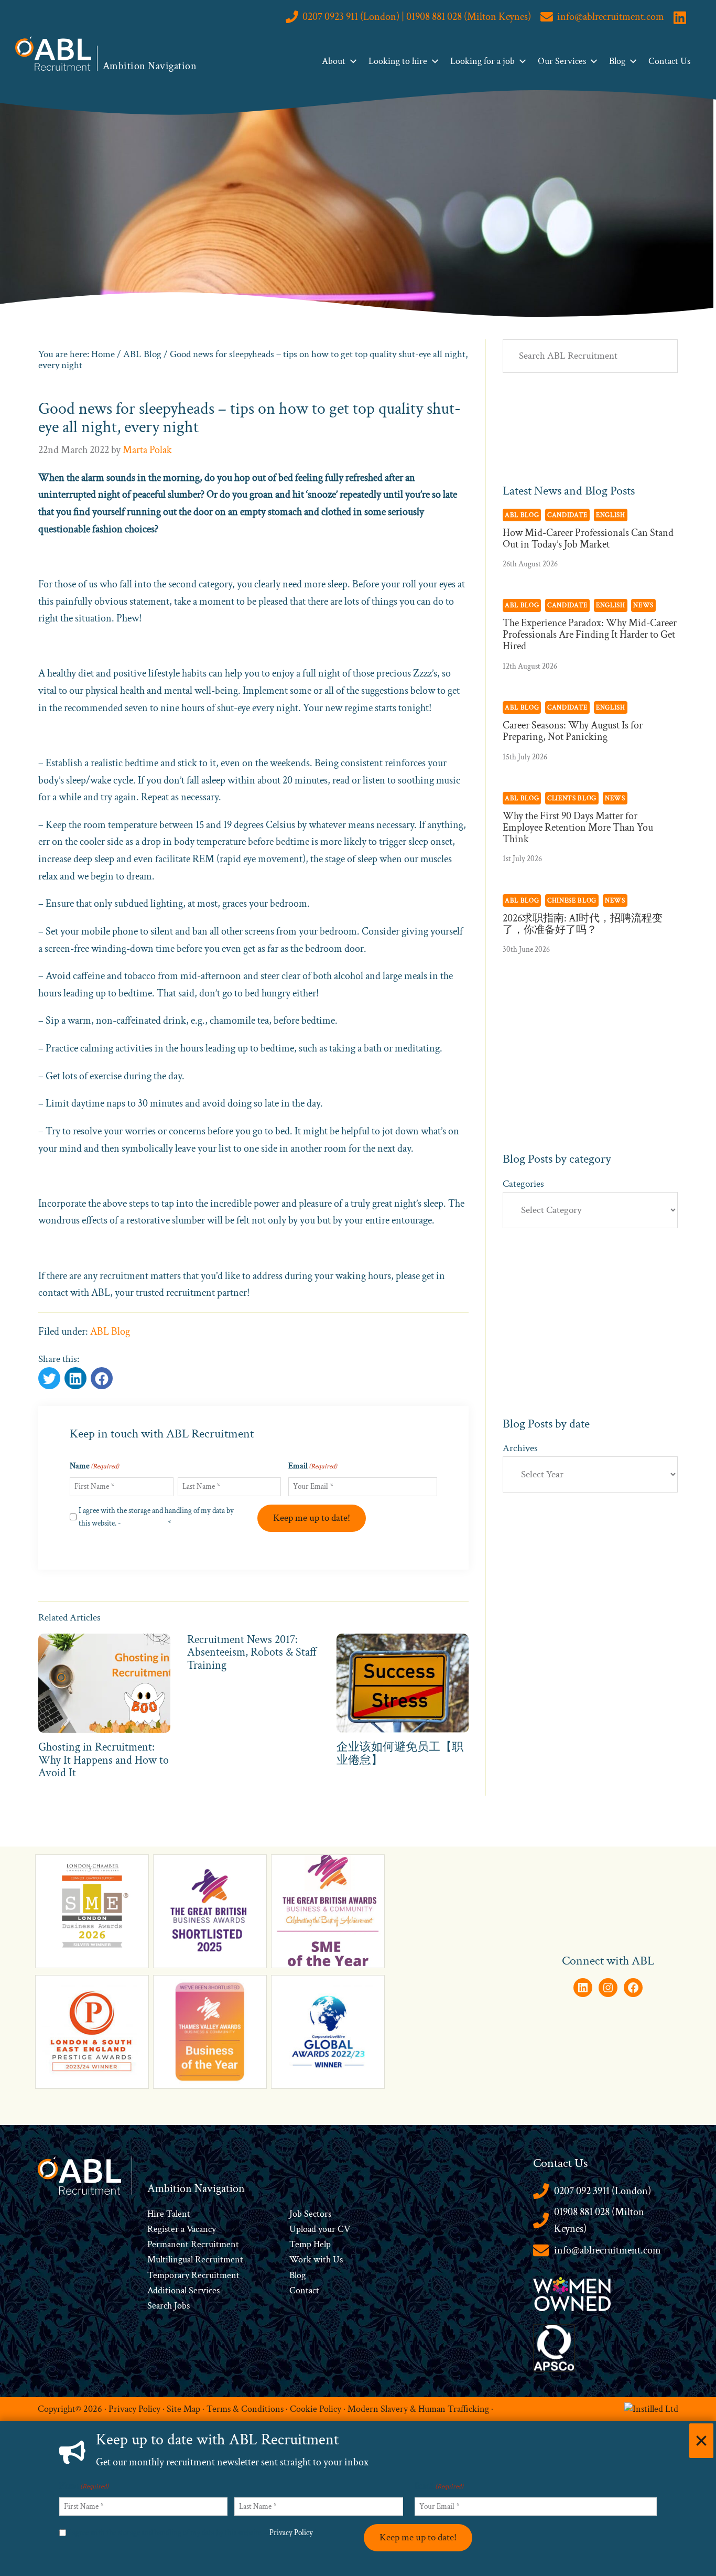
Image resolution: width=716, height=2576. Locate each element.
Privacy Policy (144, 1523)
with (322, 2260)
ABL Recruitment (53, 53)
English (611, 515)
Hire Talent (169, 2214)
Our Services (562, 61)
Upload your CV (320, 2229)
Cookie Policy (316, 2408)
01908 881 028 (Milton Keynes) (599, 2221)
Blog (617, 61)
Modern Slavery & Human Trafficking (418, 2408)
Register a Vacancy (182, 2229)
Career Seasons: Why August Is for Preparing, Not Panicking (573, 731)
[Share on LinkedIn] (102, 1378)
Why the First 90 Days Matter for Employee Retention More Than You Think (578, 828)
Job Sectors (310, 2214)
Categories (523, 1184)
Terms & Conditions (245, 2408)
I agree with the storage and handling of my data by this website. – (193, 2533)
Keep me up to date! (312, 1518)
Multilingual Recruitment (195, 2260)
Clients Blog (572, 798)
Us (337, 2260)
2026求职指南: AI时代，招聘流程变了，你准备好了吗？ (583, 924)
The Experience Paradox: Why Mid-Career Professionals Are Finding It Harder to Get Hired (590, 635)
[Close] (701, 2441)
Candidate (567, 515)
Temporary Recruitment (193, 2275)
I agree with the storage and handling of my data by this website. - (156, 1517)
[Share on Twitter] (49, 1378)
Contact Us (669, 61)
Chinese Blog (572, 900)
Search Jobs (169, 2306)
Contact (304, 2290)
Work (301, 2260)
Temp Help (310, 2244)
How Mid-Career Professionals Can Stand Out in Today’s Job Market (588, 539)
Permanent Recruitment (193, 2244)
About (334, 61)
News (643, 605)
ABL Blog (110, 1332)
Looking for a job (482, 61)
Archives (520, 1448)
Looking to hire (398, 61)
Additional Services (183, 2290)
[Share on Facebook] (75, 1378)
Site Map (183, 2408)
